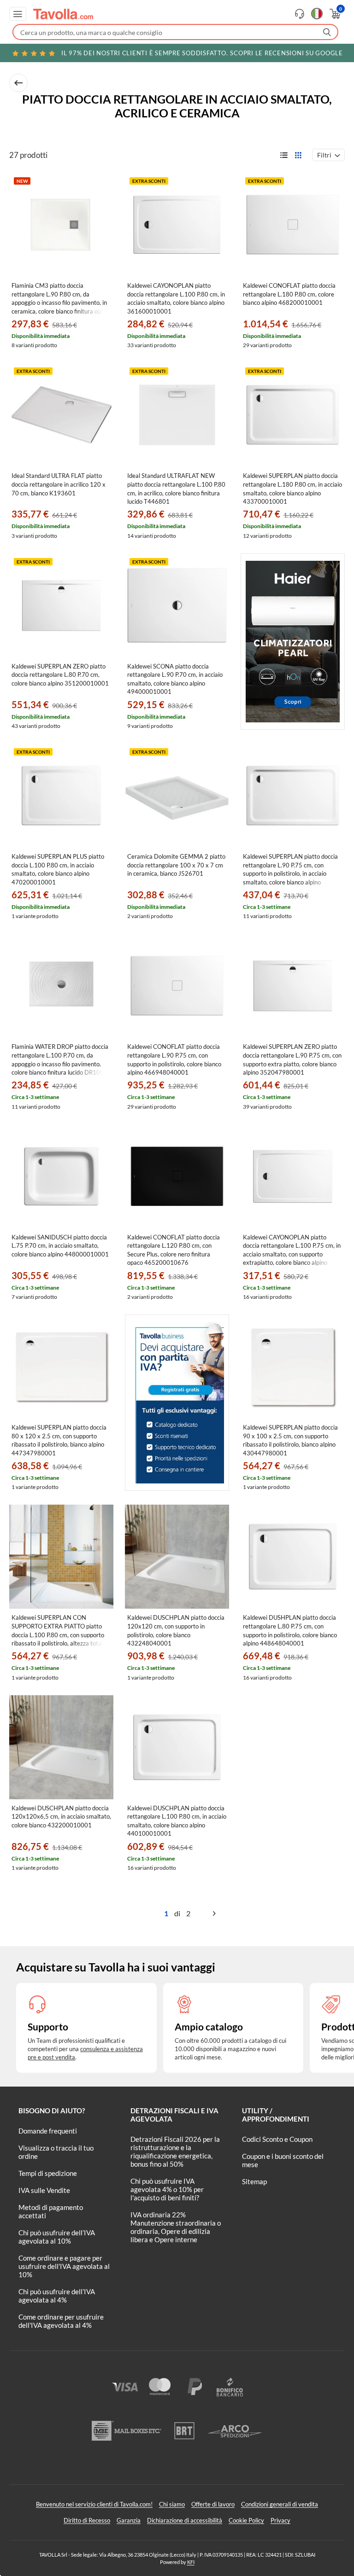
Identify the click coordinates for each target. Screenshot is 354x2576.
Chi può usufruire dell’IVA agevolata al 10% (57, 2237)
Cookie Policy (246, 2520)
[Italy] (317, 14)
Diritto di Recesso (87, 2520)
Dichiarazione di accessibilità (185, 2520)
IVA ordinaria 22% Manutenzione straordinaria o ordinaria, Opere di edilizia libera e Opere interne (176, 2227)
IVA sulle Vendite (44, 2190)
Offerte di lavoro (213, 2504)
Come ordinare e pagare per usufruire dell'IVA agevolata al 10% (64, 2266)
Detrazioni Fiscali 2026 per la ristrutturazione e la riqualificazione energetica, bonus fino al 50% (175, 2152)
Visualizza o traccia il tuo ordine (56, 2152)
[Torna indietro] (18, 83)
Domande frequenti (48, 2131)
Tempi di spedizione (48, 2173)
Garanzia (129, 2520)
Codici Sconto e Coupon (277, 2139)
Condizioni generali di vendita (280, 2504)
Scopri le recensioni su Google (202, 53)
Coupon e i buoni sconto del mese (283, 2160)
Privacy (280, 2520)
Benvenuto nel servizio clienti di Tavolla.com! (94, 2504)
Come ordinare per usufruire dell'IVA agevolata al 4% (61, 2321)
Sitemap (254, 2181)
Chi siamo (172, 2504)
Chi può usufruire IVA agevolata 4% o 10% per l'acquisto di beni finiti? (167, 2189)
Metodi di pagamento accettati (51, 2211)
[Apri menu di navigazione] (18, 14)
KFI (191, 2562)
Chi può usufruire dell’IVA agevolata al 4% (57, 2296)
